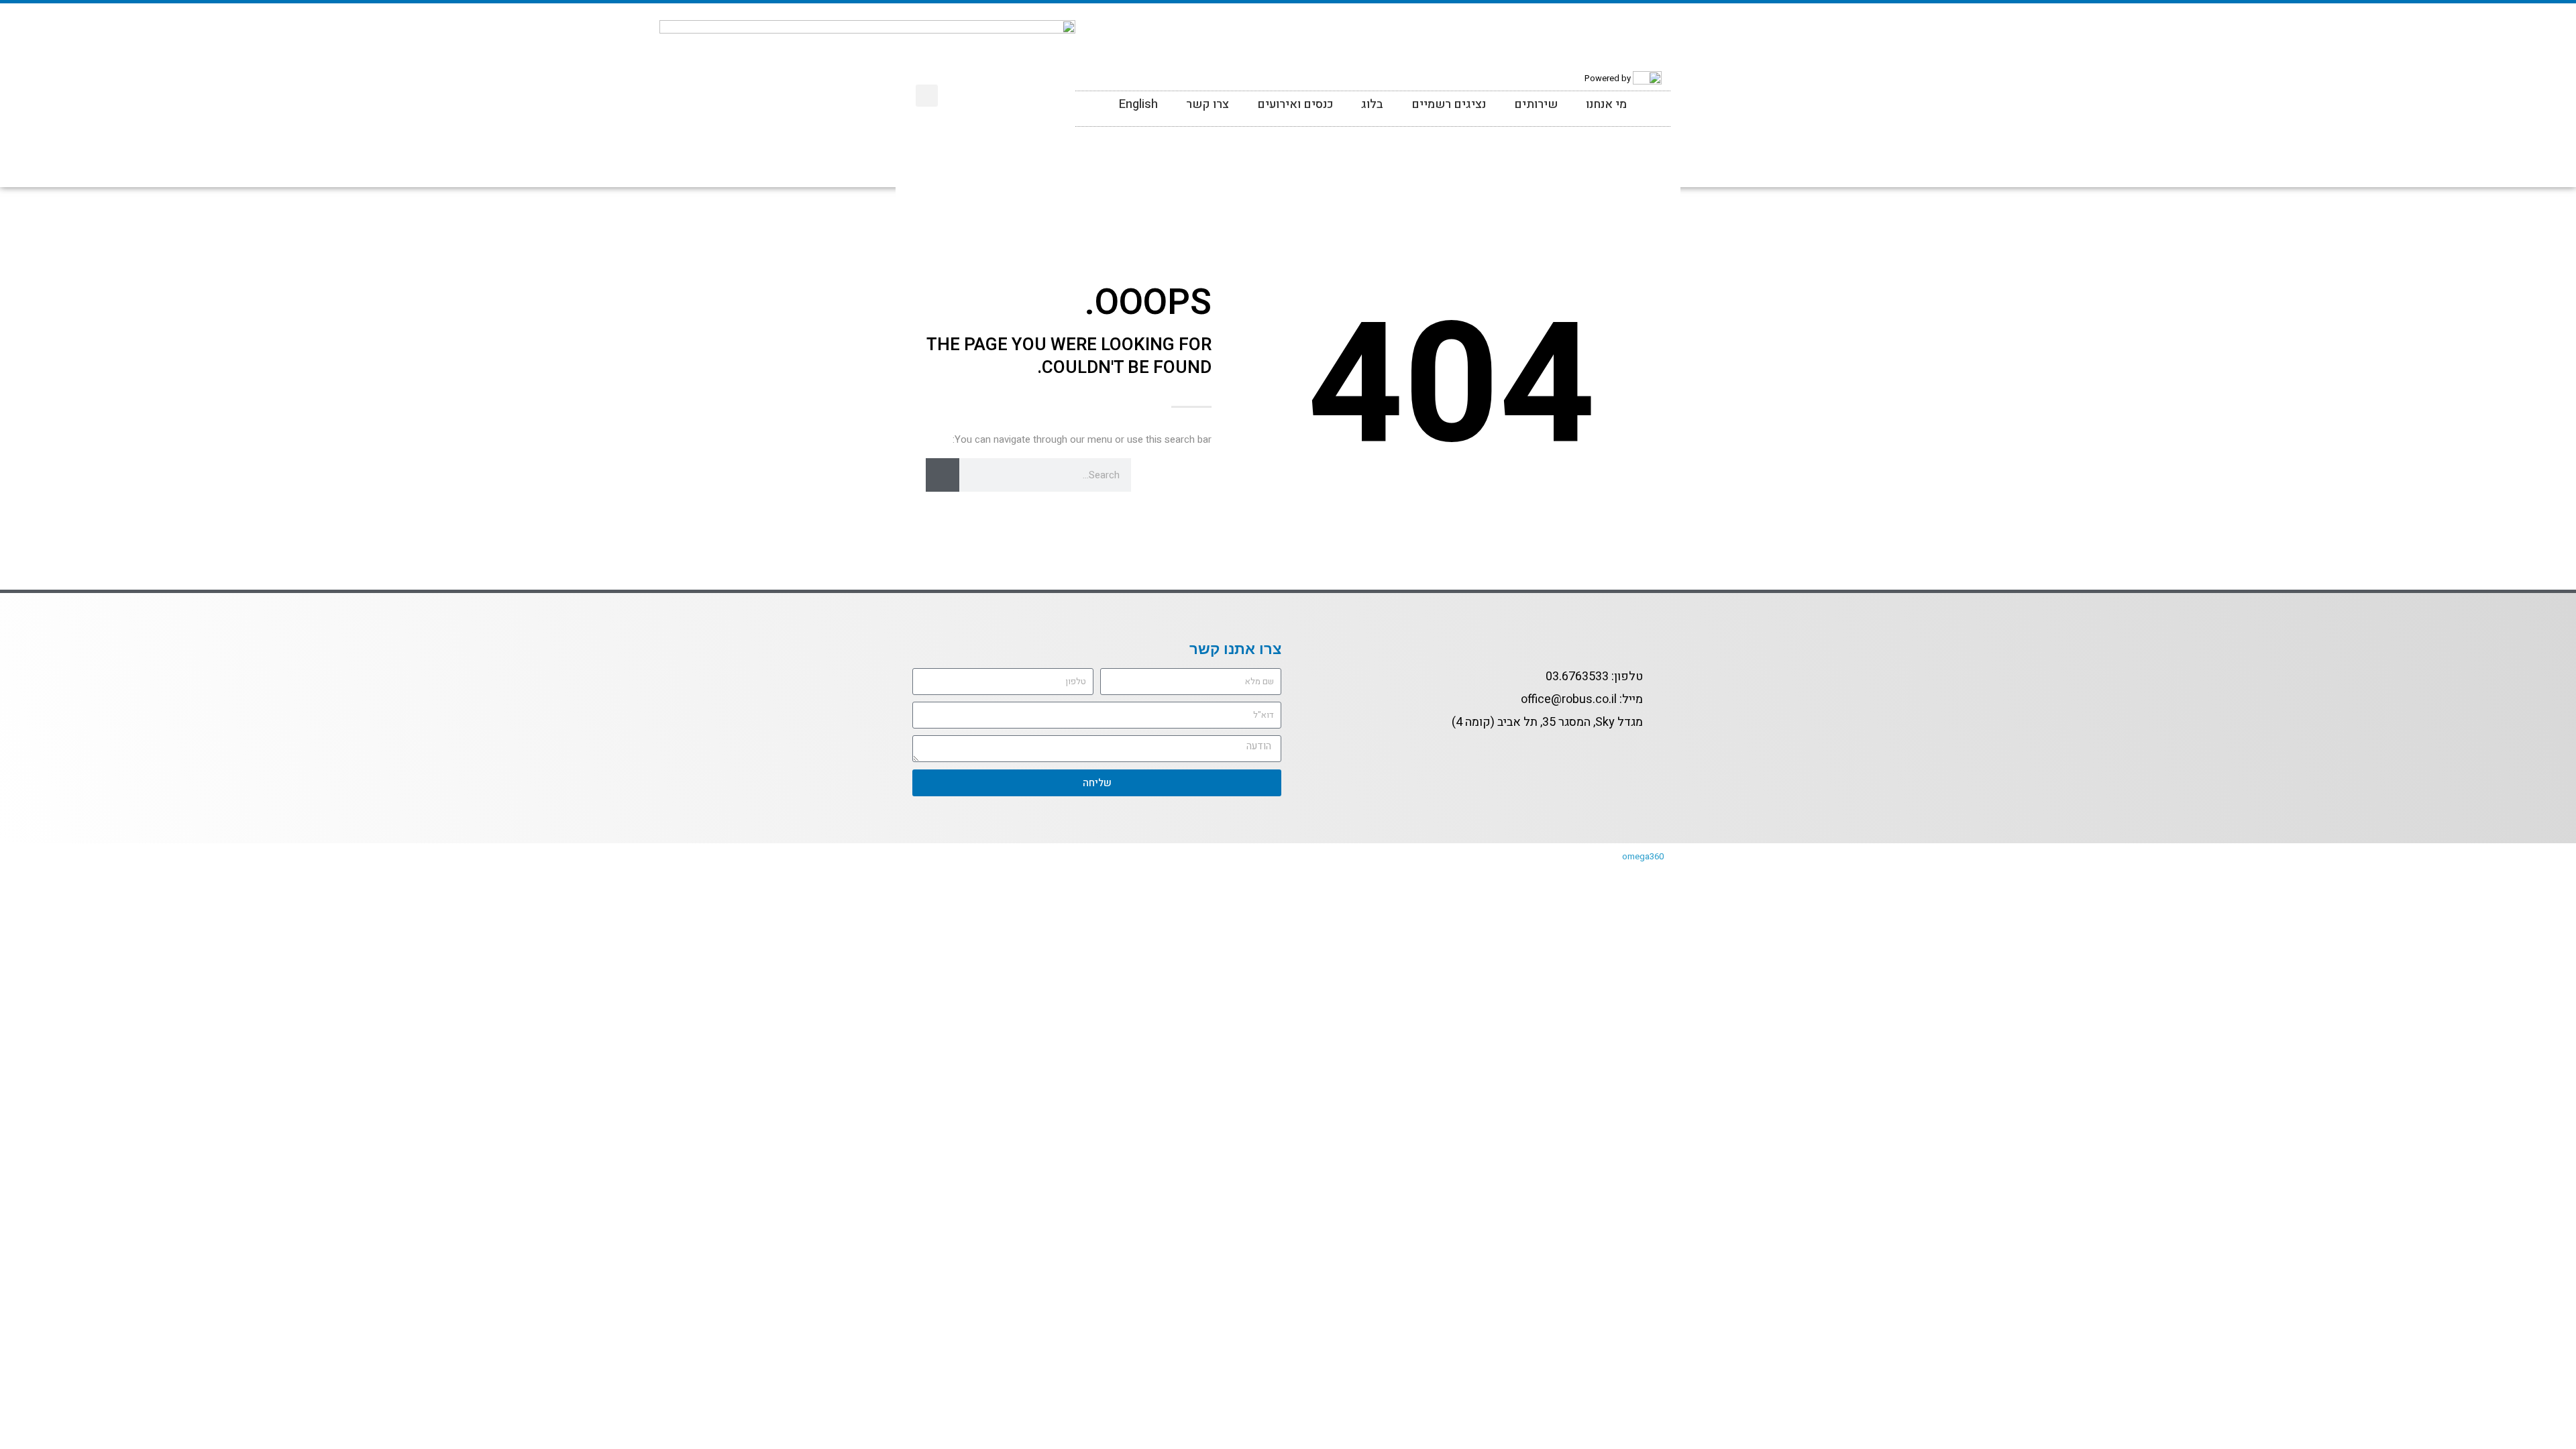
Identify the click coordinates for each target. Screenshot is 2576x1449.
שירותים (1536, 104)
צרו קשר (1207, 104)
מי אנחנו (1606, 104)
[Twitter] (1120, 83)
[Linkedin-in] (1146, 83)
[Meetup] (1093, 83)
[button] (927, 96)
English (1138, 104)
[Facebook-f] (1652, 755)
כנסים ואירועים (1295, 104)
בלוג (1372, 104)
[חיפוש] (943, 475)
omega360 (1643, 856)
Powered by (1608, 77)
